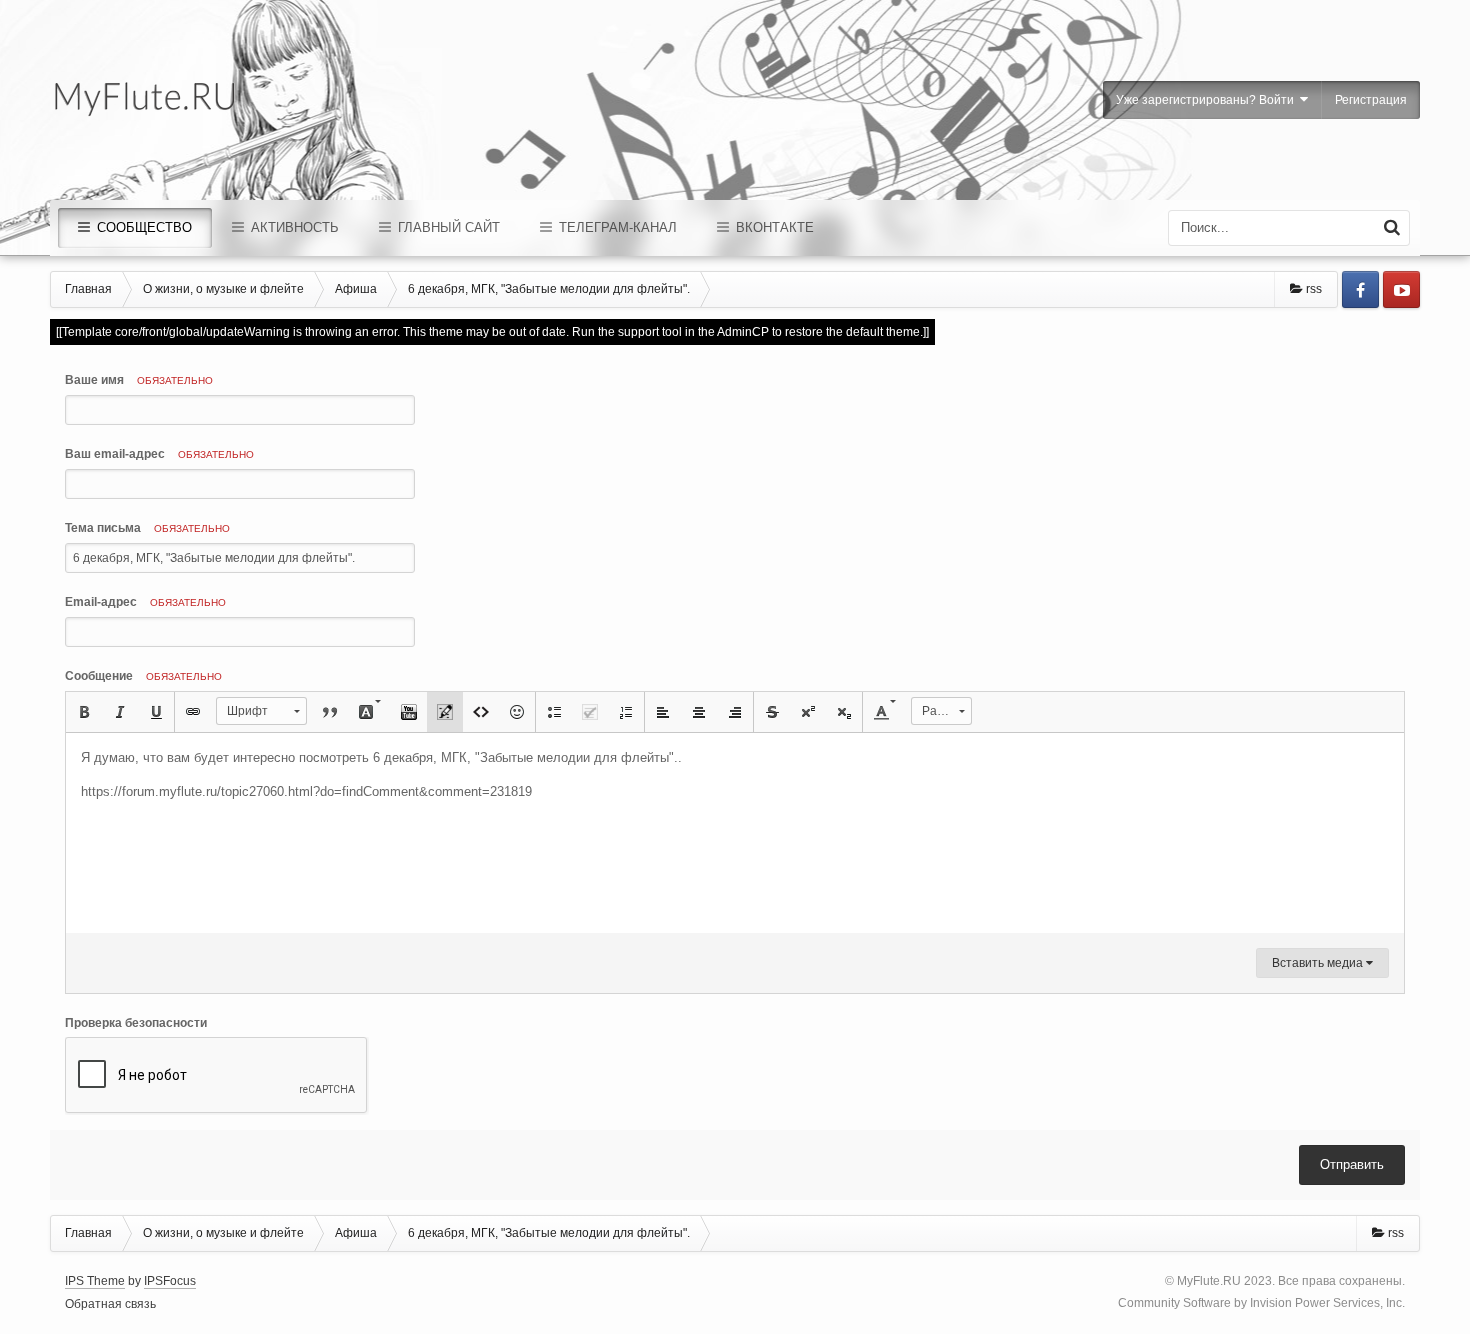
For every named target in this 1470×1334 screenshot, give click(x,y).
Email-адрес (145, 602)
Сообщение (143, 676)
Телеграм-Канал (616, 227)
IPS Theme (95, 1281)
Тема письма (147, 528)
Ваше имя (139, 380)
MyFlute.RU (1209, 1281)
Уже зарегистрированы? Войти (1208, 100)
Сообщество (142, 227)
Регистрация (1371, 100)
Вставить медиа (1319, 963)
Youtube (1401, 289)
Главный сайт (447, 227)
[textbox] (735, 833)
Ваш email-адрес (159, 454)
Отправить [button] (1352, 1164)
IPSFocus (170, 1281)
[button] (84, 712)
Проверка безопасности (136, 1023)
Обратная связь (110, 1304)
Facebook (1360, 289)
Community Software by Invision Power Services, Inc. (1261, 1303)
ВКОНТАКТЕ (773, 227)
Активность (293, 227)
